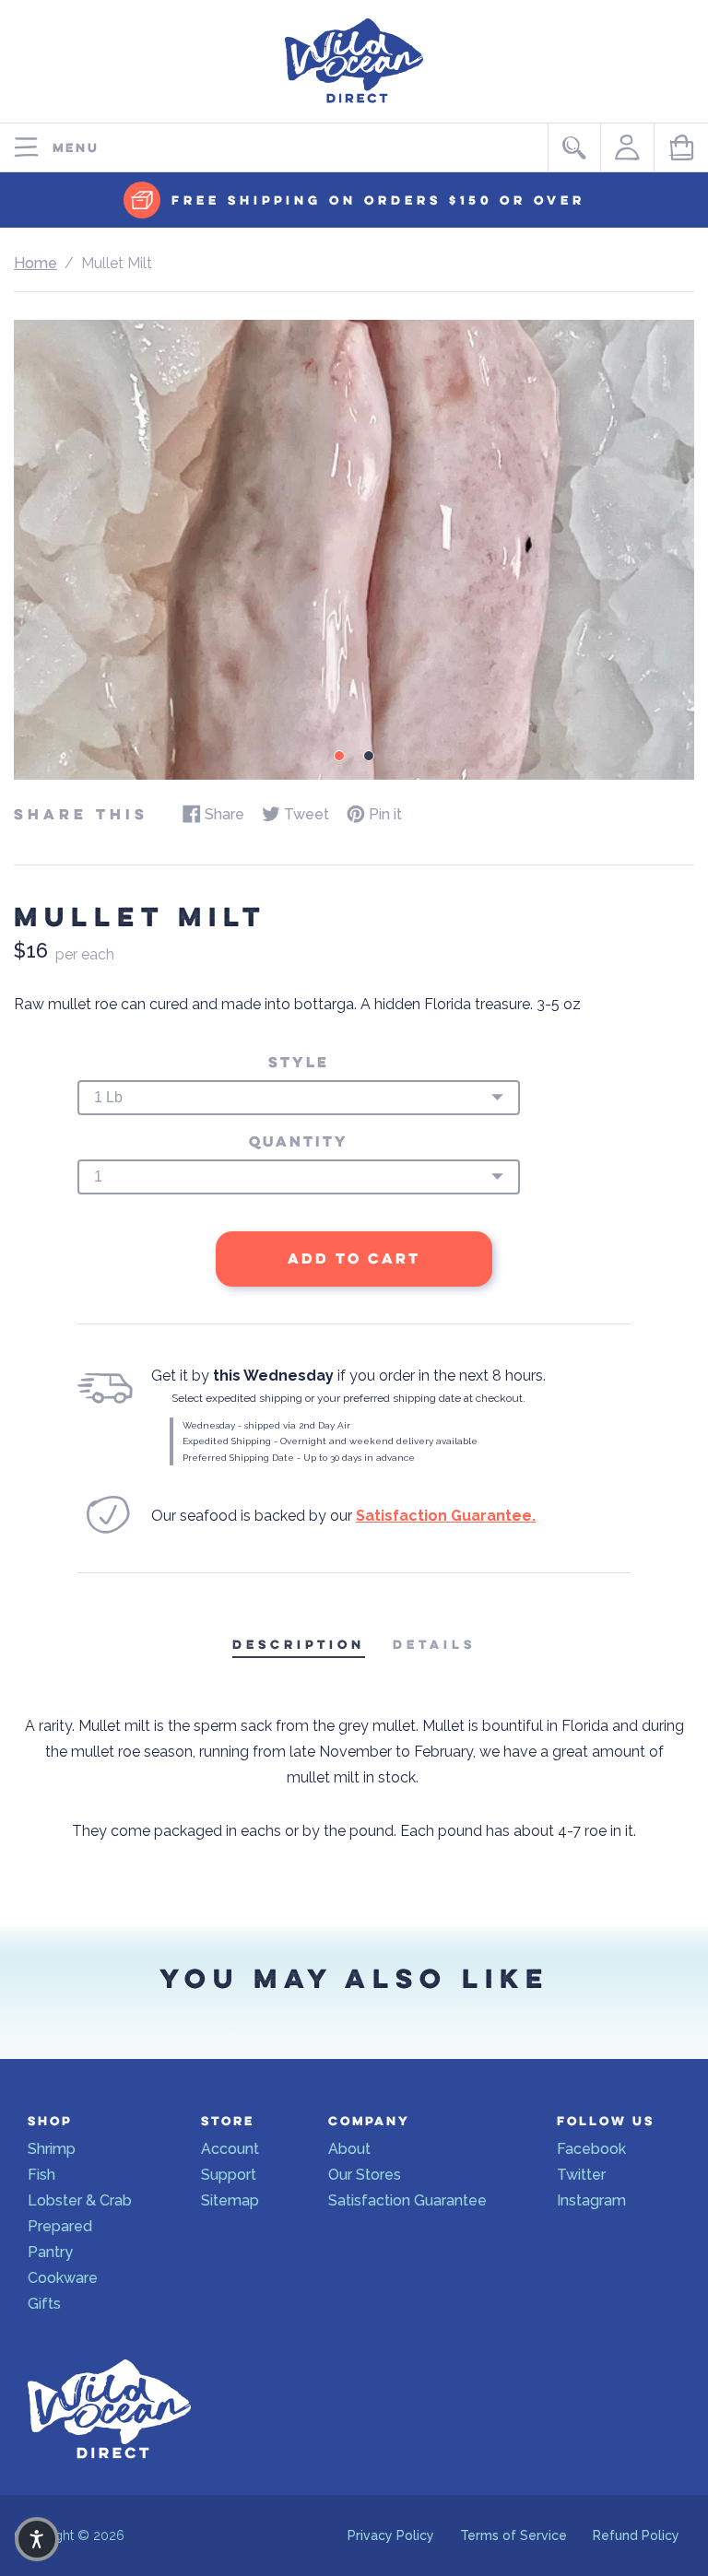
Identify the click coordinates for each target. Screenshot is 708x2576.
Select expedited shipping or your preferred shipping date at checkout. (348, 1398)
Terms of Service (513, 2535)
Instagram (591, 2200)
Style (299, 1063)
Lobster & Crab (80, 2200)
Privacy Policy (391, 2535)
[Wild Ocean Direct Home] (354, 107)
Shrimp (52, 2149)
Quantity (299, 1142)
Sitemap (230, 2200)
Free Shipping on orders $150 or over (378, 200)
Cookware (63, 2278)
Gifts (44, 2304)
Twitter (581, 2175)
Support (229, 2175)
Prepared (60, 2226)
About (349, 2149)
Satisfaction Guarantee (407, 2200)
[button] (37, 2539)
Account (230, 2149)
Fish (41, 2175)
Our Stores (365, 2175)
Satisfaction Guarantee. (446, 1516)
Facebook (591, 2149)
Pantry (50, 2252)
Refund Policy (636, 2535)
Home (35, 263)
